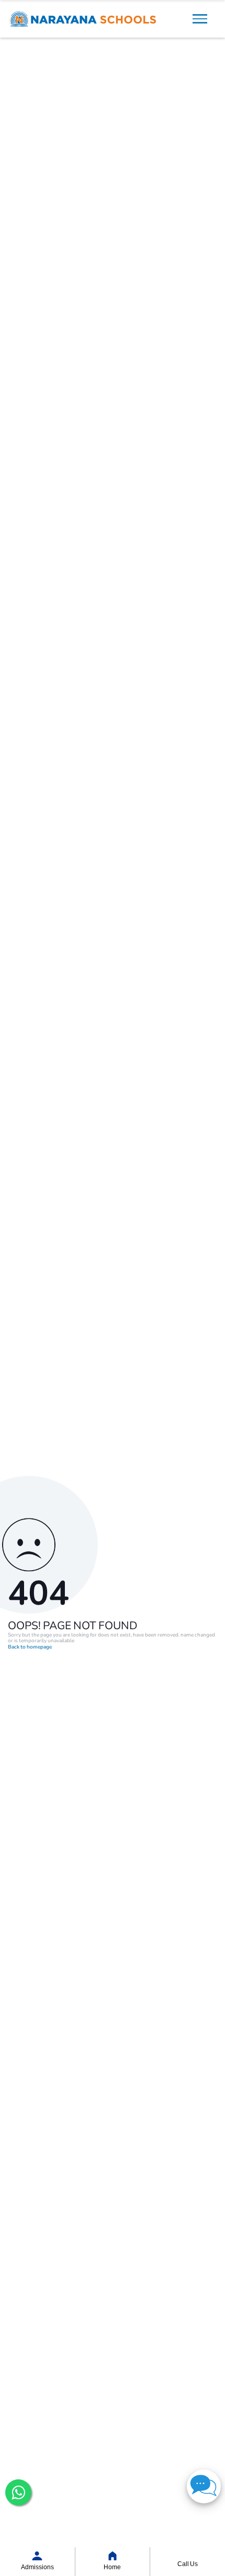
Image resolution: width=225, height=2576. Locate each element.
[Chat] (204, 2486)
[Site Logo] (83, 19)
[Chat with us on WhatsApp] (18, 2492)
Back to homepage (30, 1648)
